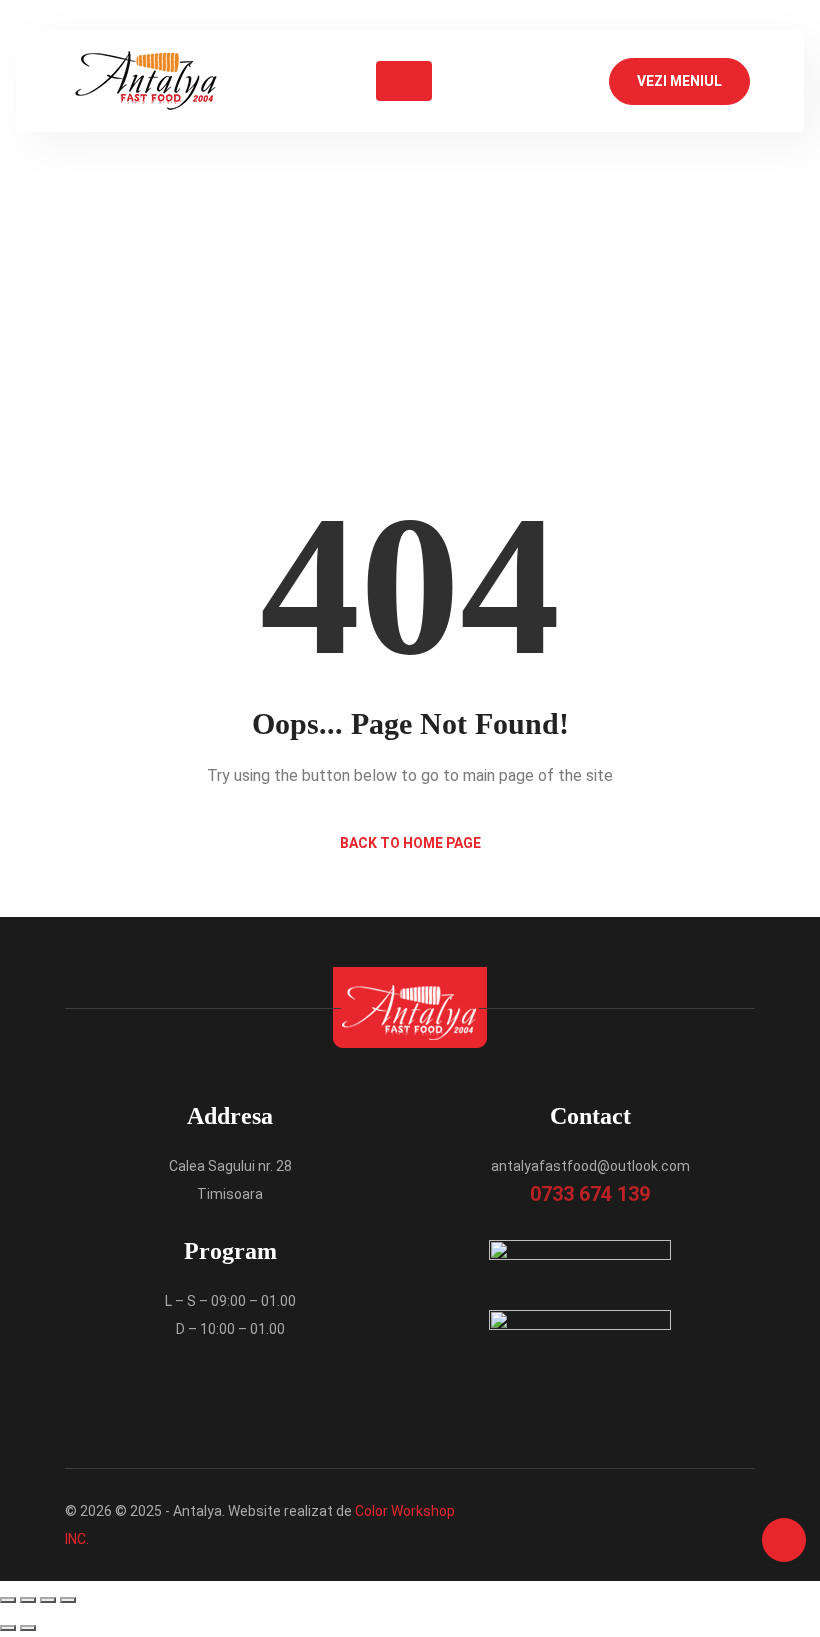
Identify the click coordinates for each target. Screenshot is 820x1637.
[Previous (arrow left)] (8, 1628)
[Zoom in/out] (8, 1600)
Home (338, 274)
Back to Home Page (410, 843)
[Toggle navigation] (404, 81)
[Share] (48, 1600)
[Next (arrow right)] (28, 1628)
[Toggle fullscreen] (28, 1600)
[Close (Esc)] (68, 1600)
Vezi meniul (679, 81)
